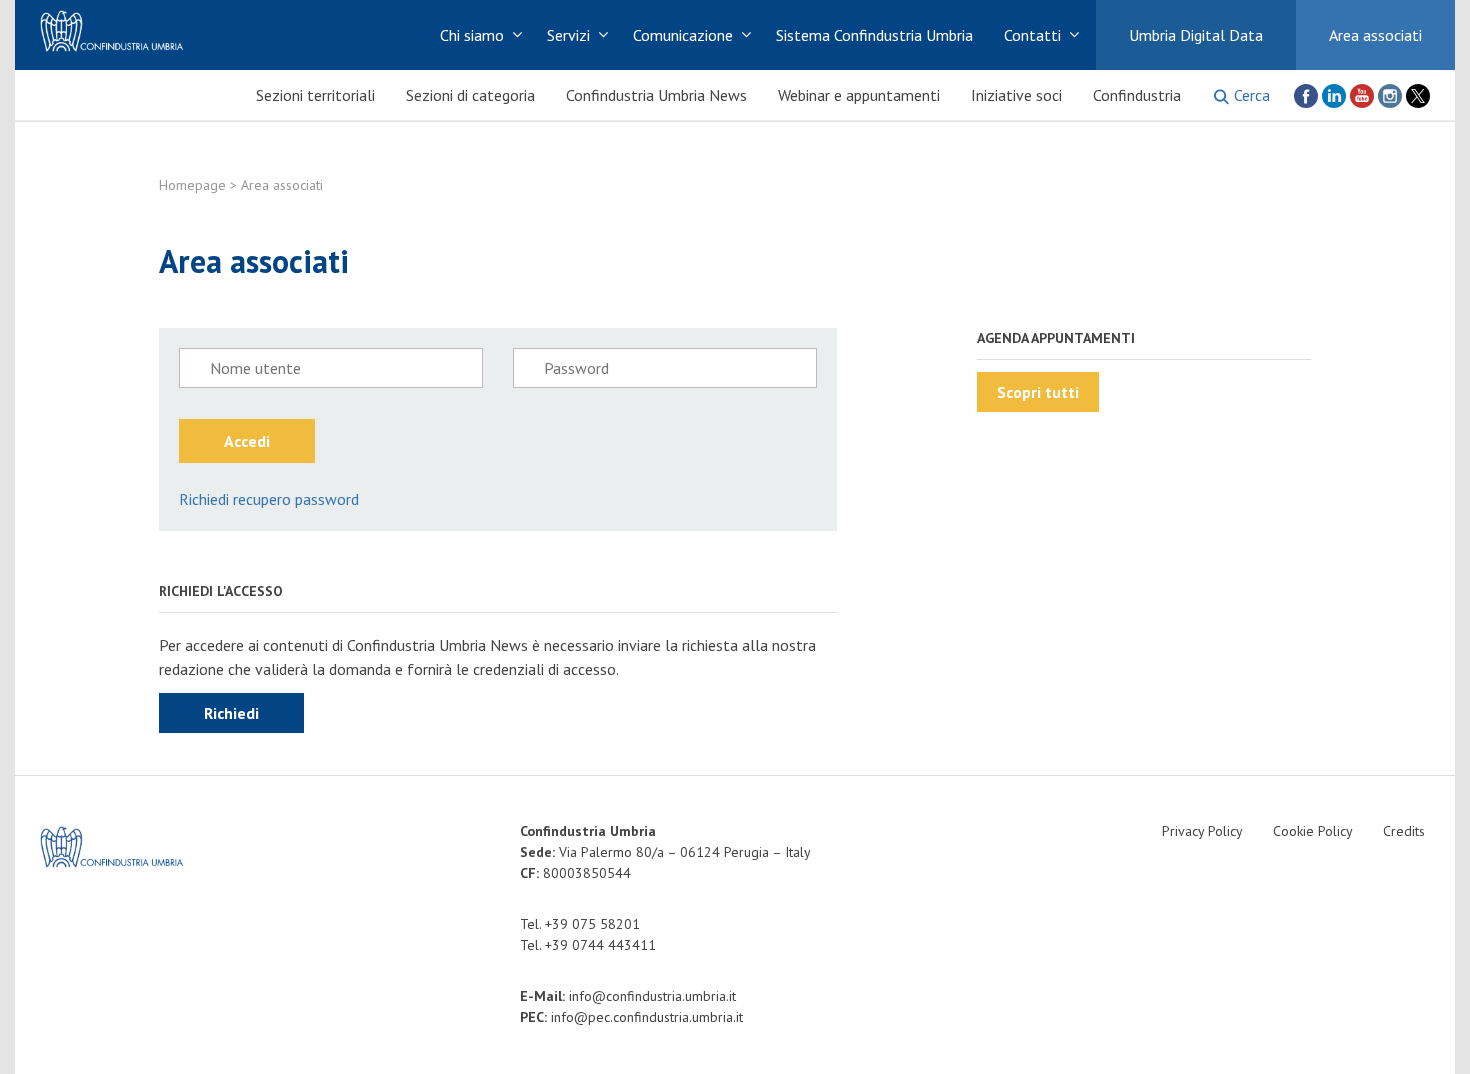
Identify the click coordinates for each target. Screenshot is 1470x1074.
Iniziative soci (1016, 95)
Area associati (1375, 35)
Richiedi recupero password (269, 499)
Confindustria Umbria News (656, 95)
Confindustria (1137, 95)
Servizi (568, 35)
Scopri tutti (1038, 392)
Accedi (247, 441)
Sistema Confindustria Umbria (874, 35)
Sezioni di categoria (470, 95)
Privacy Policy (1202, 831)
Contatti (1032, 35)
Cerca (1252, 95)
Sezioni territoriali (315, 95)
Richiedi (231, 713)
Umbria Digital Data (1196, 35)
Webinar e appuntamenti (859, 95)
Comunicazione (683, 35)
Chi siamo (472, 35)
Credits (1404, 831)
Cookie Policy (1313, 831)
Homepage (192, 185)
